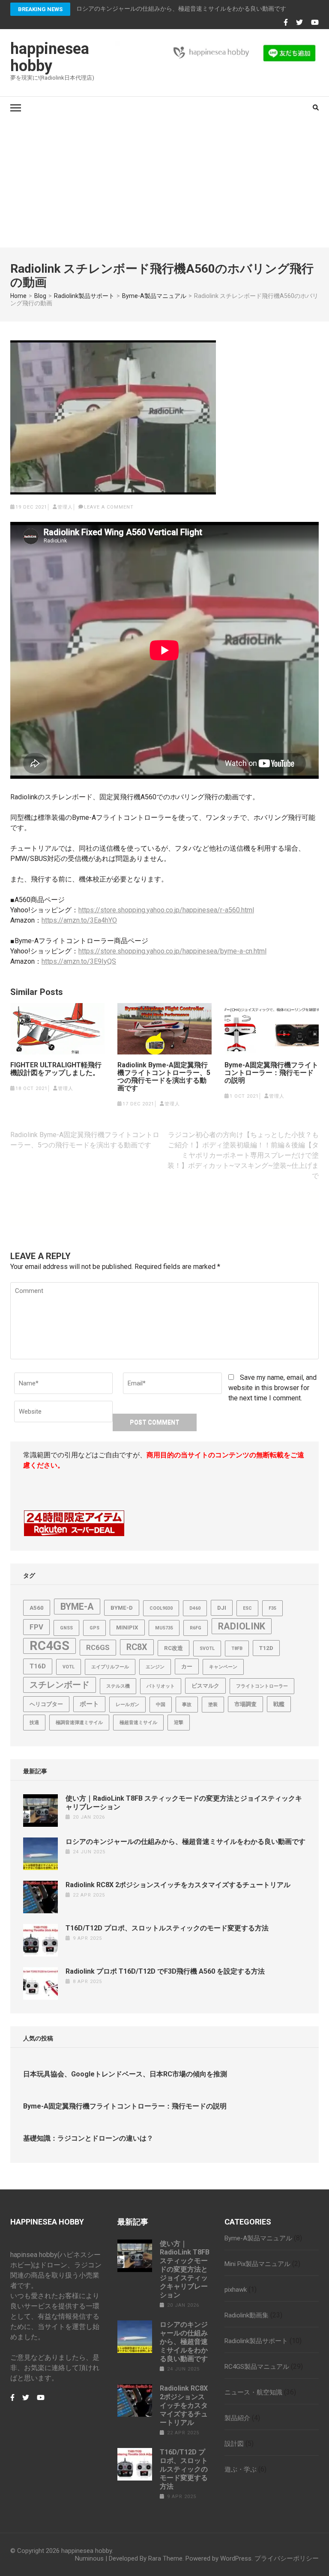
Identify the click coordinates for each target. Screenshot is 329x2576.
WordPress (236, 2558)
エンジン (155, 1667)
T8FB (237, 1648)
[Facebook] (286, 23)
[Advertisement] (164, 183)
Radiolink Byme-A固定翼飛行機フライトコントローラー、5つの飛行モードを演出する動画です (164, 1077)
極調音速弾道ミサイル (79, 1723)
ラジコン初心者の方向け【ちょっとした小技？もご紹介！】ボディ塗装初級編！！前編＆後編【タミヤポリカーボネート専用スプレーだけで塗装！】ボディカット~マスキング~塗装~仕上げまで (243, 1155)
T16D (38, 1666)
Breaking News (40, 9)
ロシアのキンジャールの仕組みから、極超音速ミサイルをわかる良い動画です (185, 1842)
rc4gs (49, 1646)
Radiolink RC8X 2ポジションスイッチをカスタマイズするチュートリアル (178, 1885)
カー (187, 1666)
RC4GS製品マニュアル (257, 2367)
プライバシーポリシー (287, 2558)
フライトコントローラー (262, 1686)
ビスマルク (205, 1686)
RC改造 (173, 1648)
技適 (34, 1723)
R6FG (196, 1628)
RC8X (137, 1647)
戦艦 (279, 1704)
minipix (127, 1627)
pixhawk (236, 2290)
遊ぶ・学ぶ (241, 2469)
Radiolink (242, 1626)
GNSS (66, 1628)
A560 (37, 1608)
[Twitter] (299, 23)
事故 (187, 1705)
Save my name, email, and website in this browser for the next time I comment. (272, 1388)
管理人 (65, 507)
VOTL (69, 1667)
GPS (94, 1628)
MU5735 (164, 1628)
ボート (89, 1704)
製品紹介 (237, 2418)
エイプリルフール (110, 1667)
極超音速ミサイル (138, 1723)
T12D (266, 1648)
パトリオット (161, 1686)
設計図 (234, 2444)
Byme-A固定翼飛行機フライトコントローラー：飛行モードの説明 (271, 1073)
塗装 (213, 1705)
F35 (272, 1608)
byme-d (122, 1608)
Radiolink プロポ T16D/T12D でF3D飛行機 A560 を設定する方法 (165, 1971)
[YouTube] (315, 23)
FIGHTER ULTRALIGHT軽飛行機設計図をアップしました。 (56, 1069)
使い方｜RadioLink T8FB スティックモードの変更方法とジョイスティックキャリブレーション (185, 2269)
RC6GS (98, 1647)
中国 (161, 1705)
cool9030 (161, 1608)
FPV (36, 1627)
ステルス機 (118, 1686)
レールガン (127, 1705)
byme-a (77, 1607)
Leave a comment (109, 507)
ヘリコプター (46, 1704)
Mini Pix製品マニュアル (257, 2264)
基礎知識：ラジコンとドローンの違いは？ (88, 2138)
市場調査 (245, 1704)
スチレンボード (60, 1685)
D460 (195, 1608)
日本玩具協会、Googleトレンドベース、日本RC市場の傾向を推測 (125, 2074)
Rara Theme (165, 2558)
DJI (222, 1608)
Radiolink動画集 (247, 2315)
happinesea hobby (50, 57)
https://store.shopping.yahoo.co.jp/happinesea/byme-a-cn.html (172, 951)
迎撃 (179, 1723)
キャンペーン (223, 1667)
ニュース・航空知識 (253, 2392)
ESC (247, 1608)
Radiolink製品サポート (256, 2341)
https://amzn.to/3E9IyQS (79, 961)
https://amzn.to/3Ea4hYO (79, 920)
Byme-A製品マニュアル (258, 2238)
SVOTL (207, 1648)
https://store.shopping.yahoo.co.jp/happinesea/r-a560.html (166, 910)
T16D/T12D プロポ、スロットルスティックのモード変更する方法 (167, 1928)
